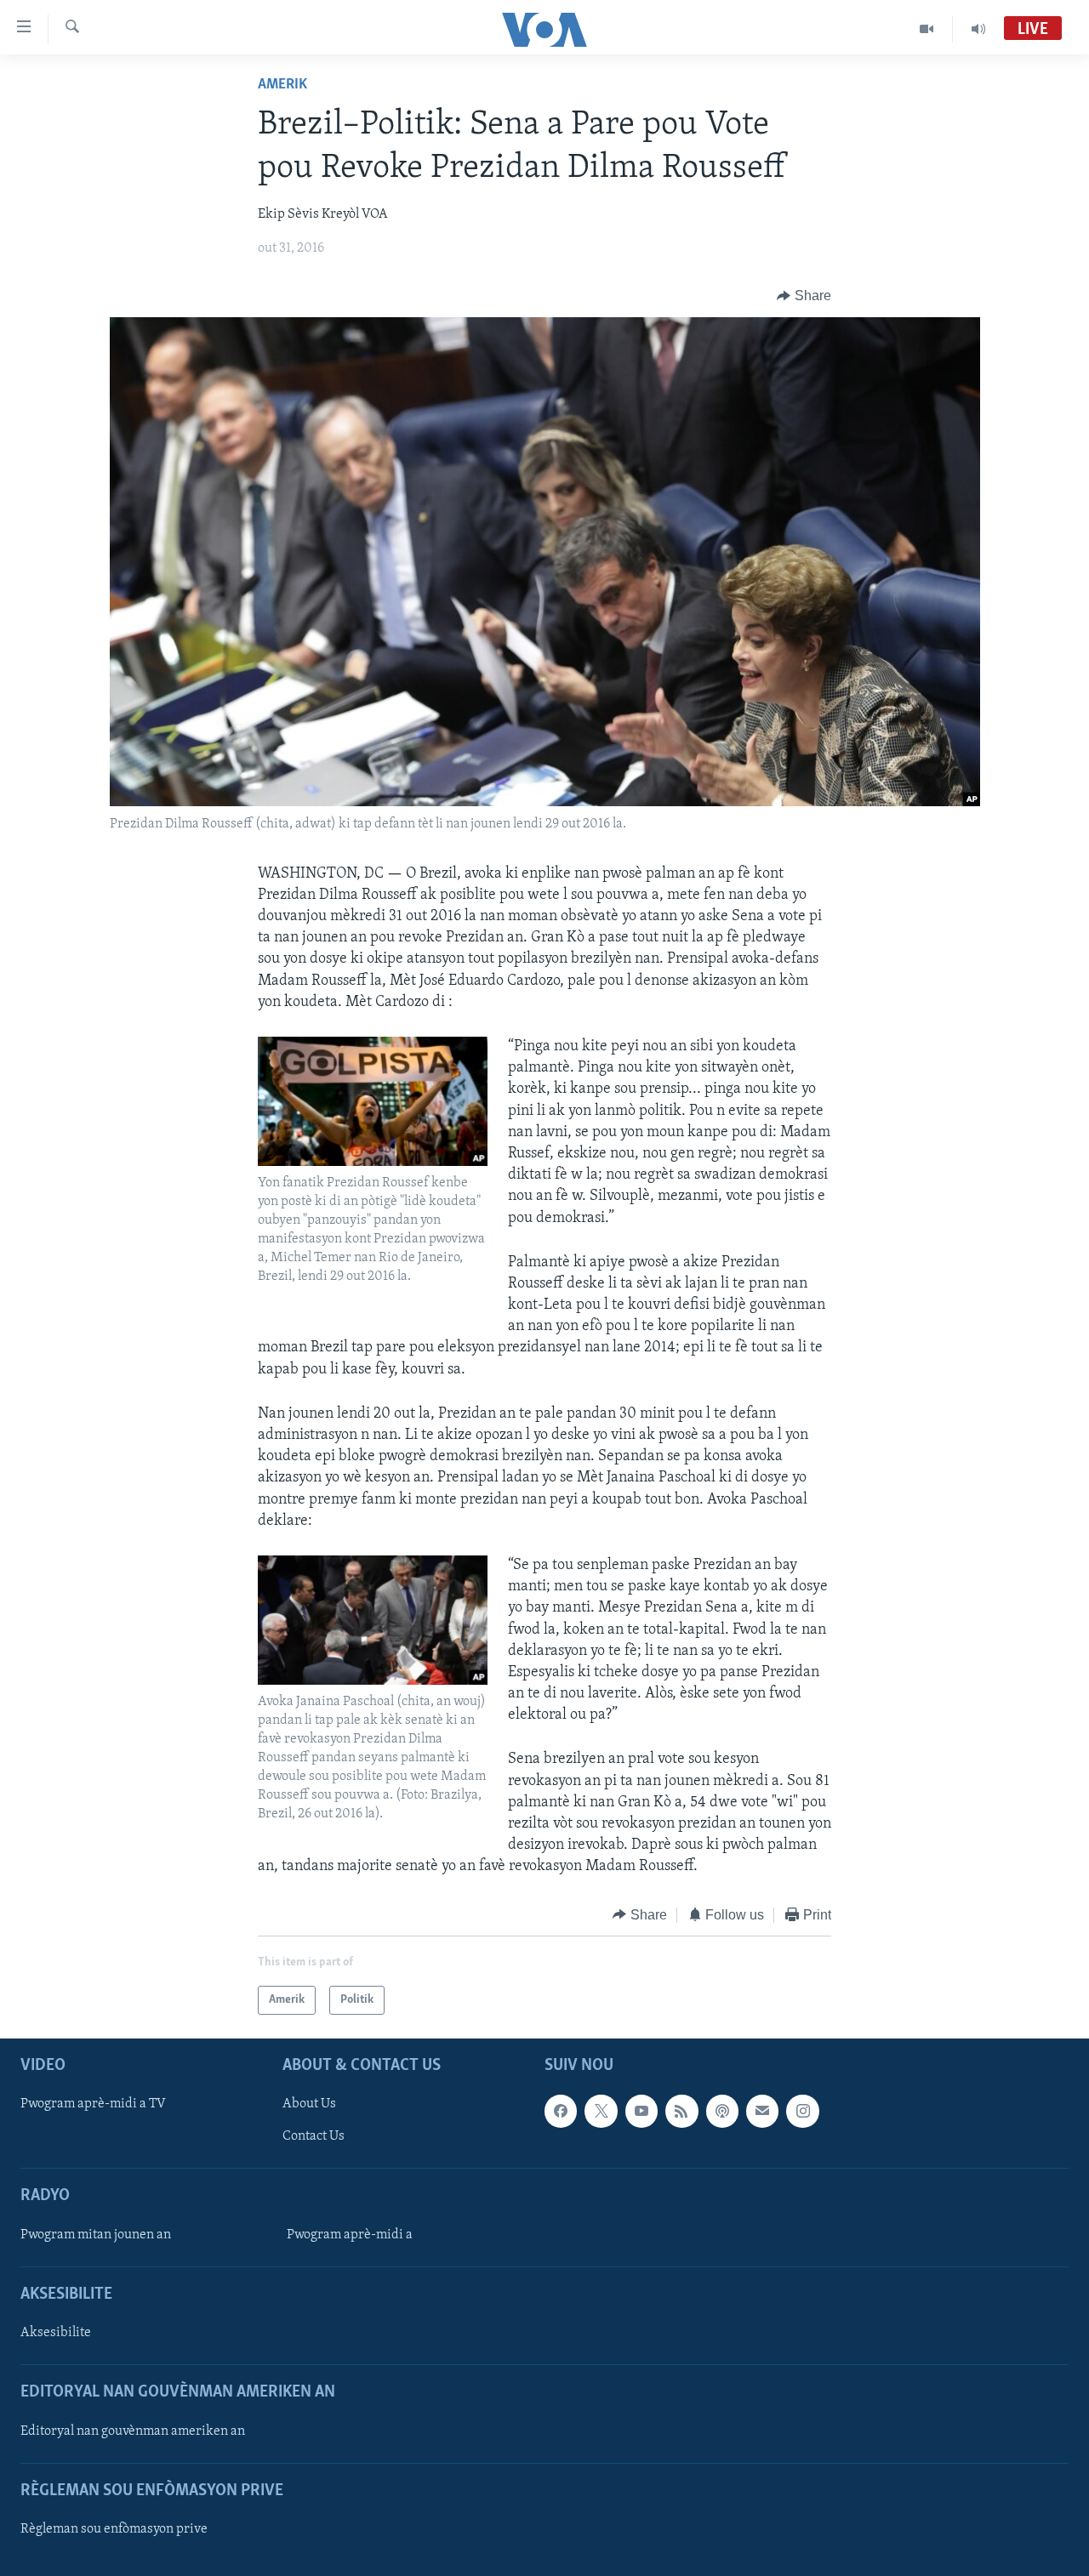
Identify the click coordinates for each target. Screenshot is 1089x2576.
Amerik (282, 85)
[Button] (804, 296)
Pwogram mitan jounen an (96, 2235)
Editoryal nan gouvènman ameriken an (133, 2431)
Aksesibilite (56, 2333)
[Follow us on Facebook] (561, 2111)
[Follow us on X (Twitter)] (601, 2111)
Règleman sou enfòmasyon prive (114, 2529)
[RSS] (681, 2111)
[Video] (927, 29)
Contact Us (314, 2136)
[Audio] (978, 29)
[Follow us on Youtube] (641, 2111)
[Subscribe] (762, 2111)
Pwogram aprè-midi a (350, 2235)
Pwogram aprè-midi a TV (93, 2104)
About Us (309, 2104)
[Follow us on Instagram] (802, 2111)
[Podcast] (722, 2111)
